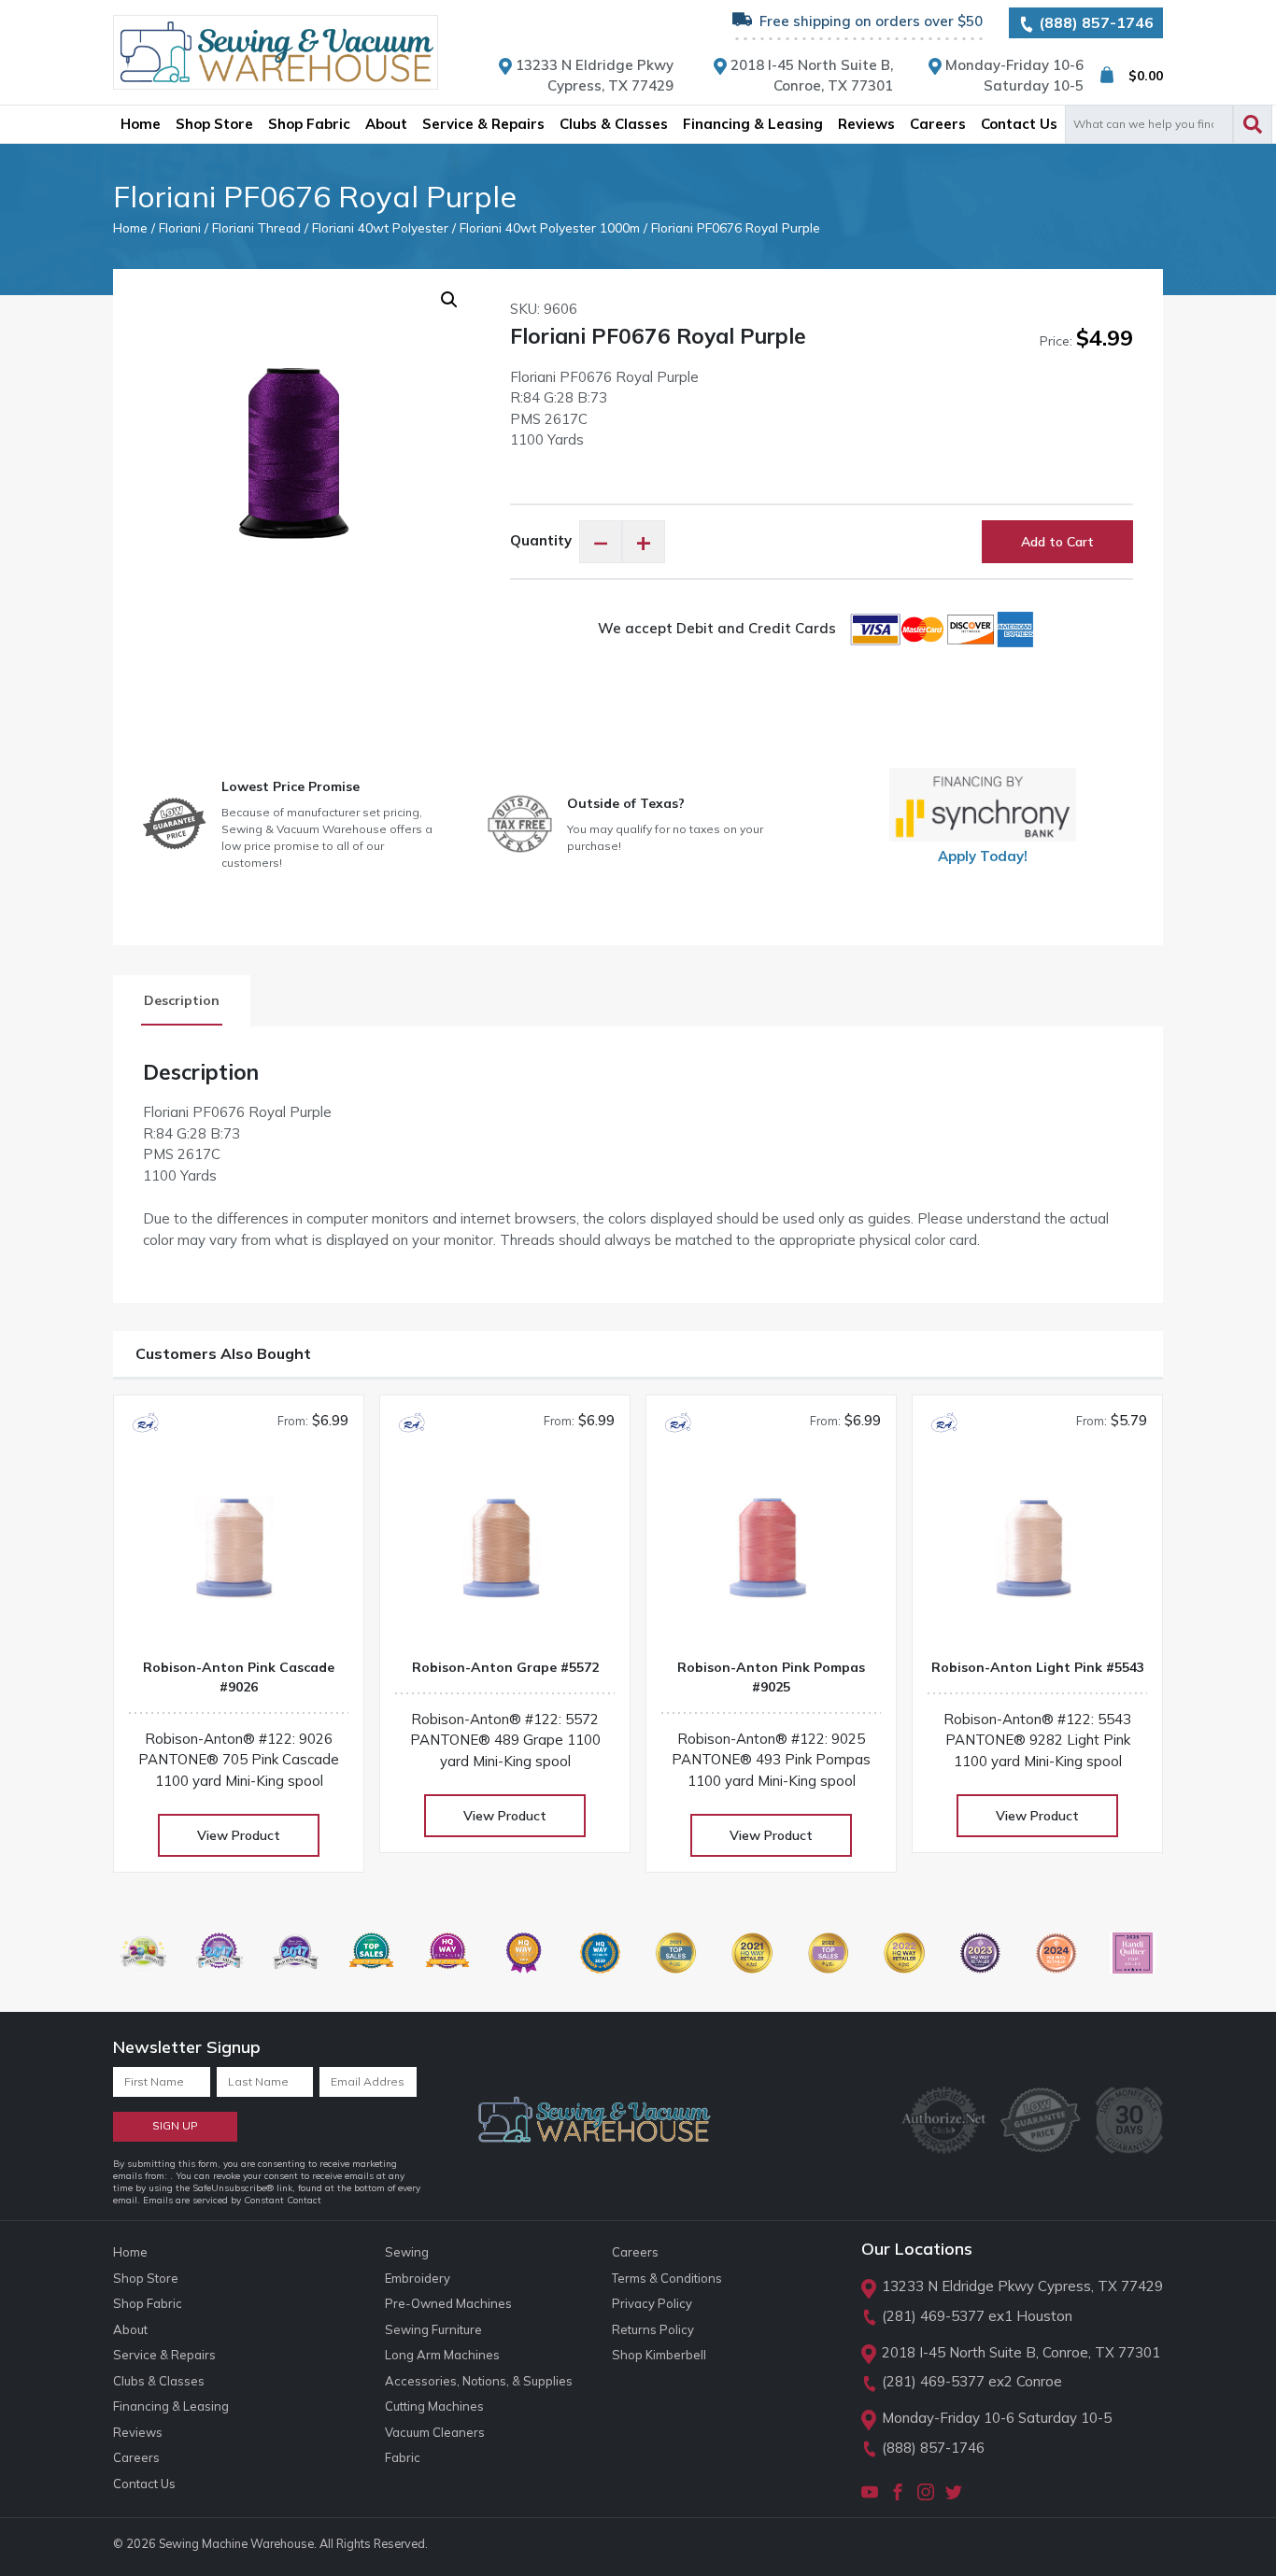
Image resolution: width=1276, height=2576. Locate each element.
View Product (239, 1835)
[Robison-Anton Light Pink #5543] (1037, 1555)
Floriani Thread (256, 227)
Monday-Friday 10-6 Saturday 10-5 (997, 2418)
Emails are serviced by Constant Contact (232, 2200)
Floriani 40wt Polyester (380, 227)
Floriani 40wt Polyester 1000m (550, 227)
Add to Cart (1057, 542)
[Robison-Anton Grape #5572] (505, 1555)
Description (182, 1000)
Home (130, 227)
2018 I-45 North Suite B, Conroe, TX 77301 (1021, 2352)
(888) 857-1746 (1094, 22)
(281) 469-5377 (933, 2316)
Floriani (180, 227)
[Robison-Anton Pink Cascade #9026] (239, 1555)
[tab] (182, 1001)
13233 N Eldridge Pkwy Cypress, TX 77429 (1022, 2286)
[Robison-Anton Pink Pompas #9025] (771, 1555)
